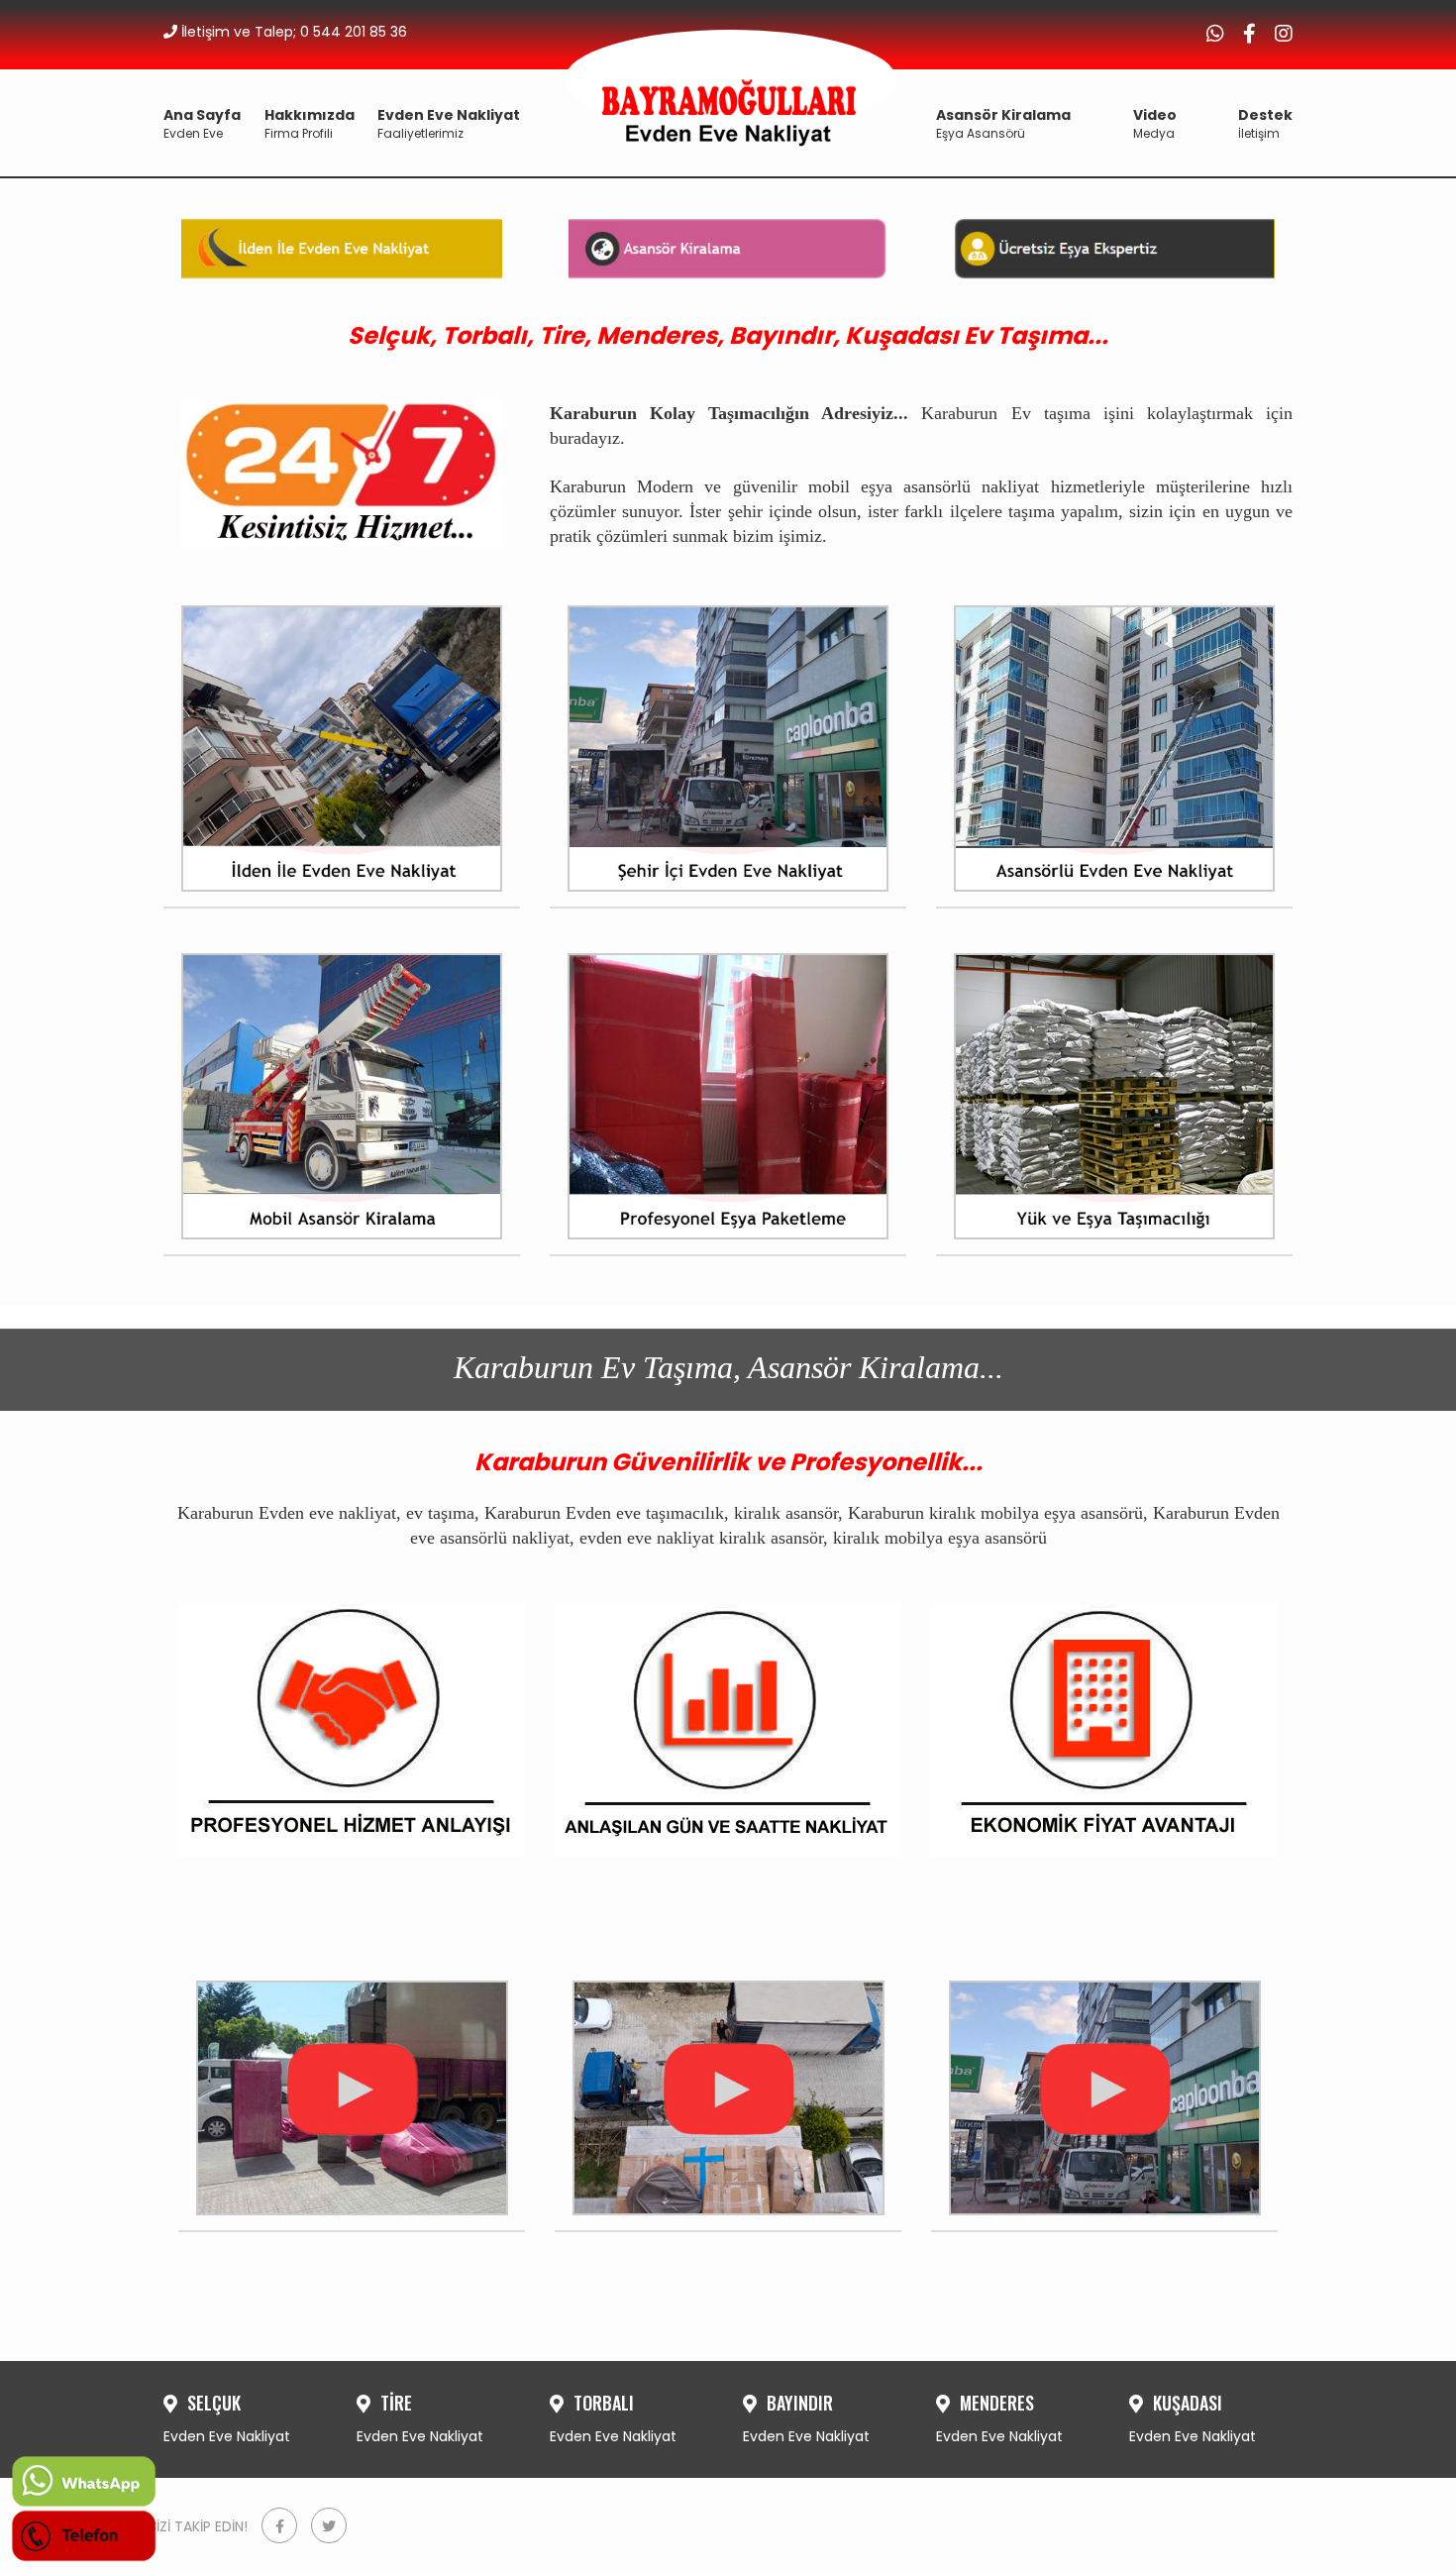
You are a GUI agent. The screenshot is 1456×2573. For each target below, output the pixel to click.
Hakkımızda (310, 123)
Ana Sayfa (202, 123)
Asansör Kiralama (1003, 123)
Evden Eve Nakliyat (449, 123)
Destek (1265, 123)
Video (1155, 123)
